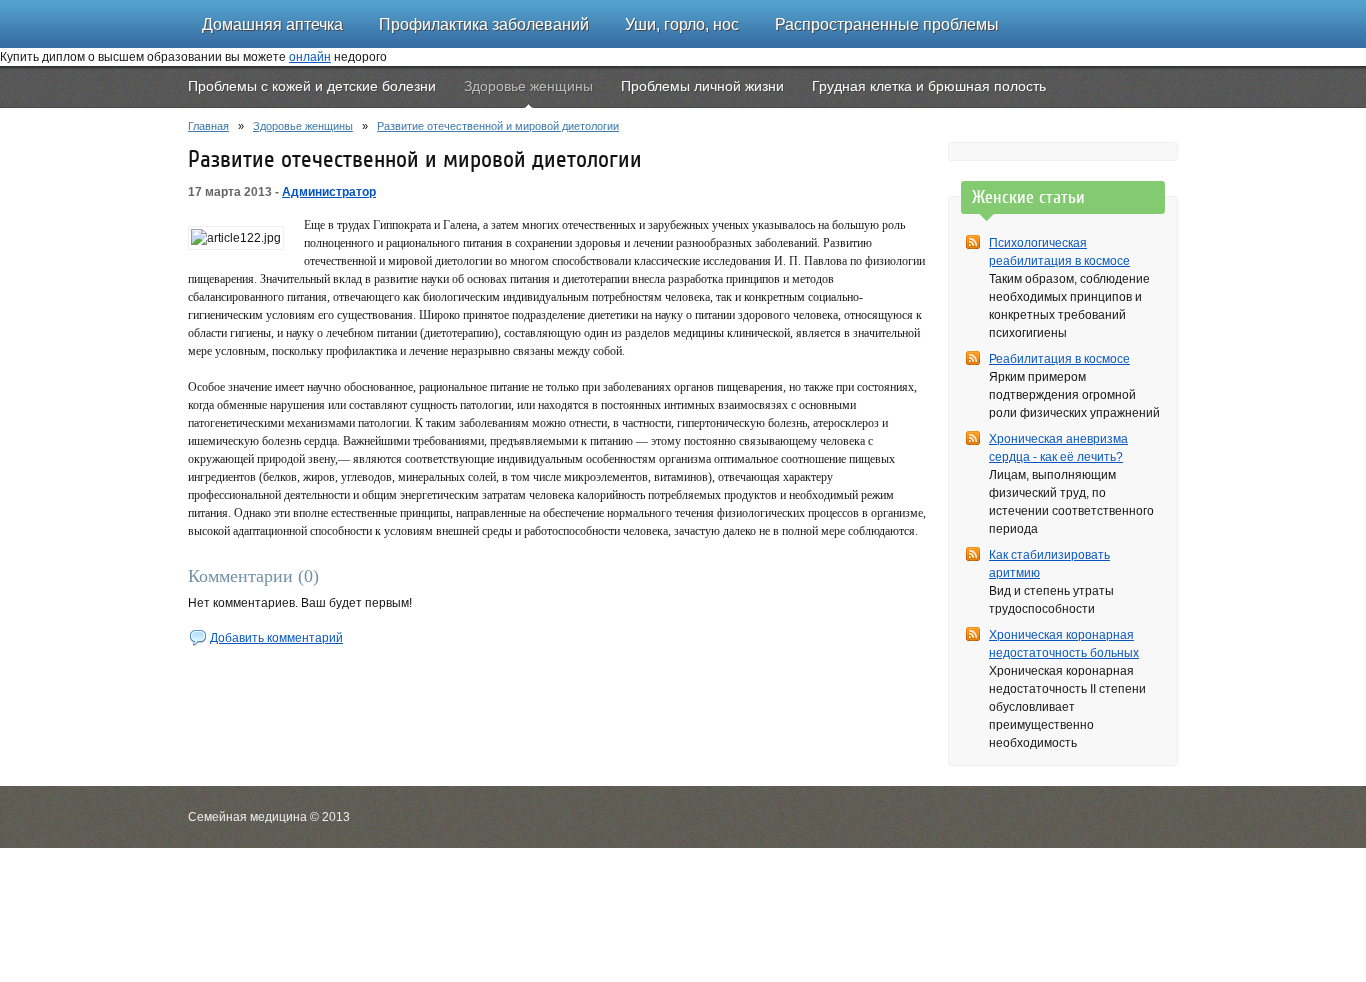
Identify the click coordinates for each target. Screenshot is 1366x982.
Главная (208, 126)
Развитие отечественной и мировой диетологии (498, 126)
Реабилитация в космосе (1059, 359)
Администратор (329, 192)
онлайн (310, 57)
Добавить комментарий (276, 638)
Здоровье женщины (303, 126)
